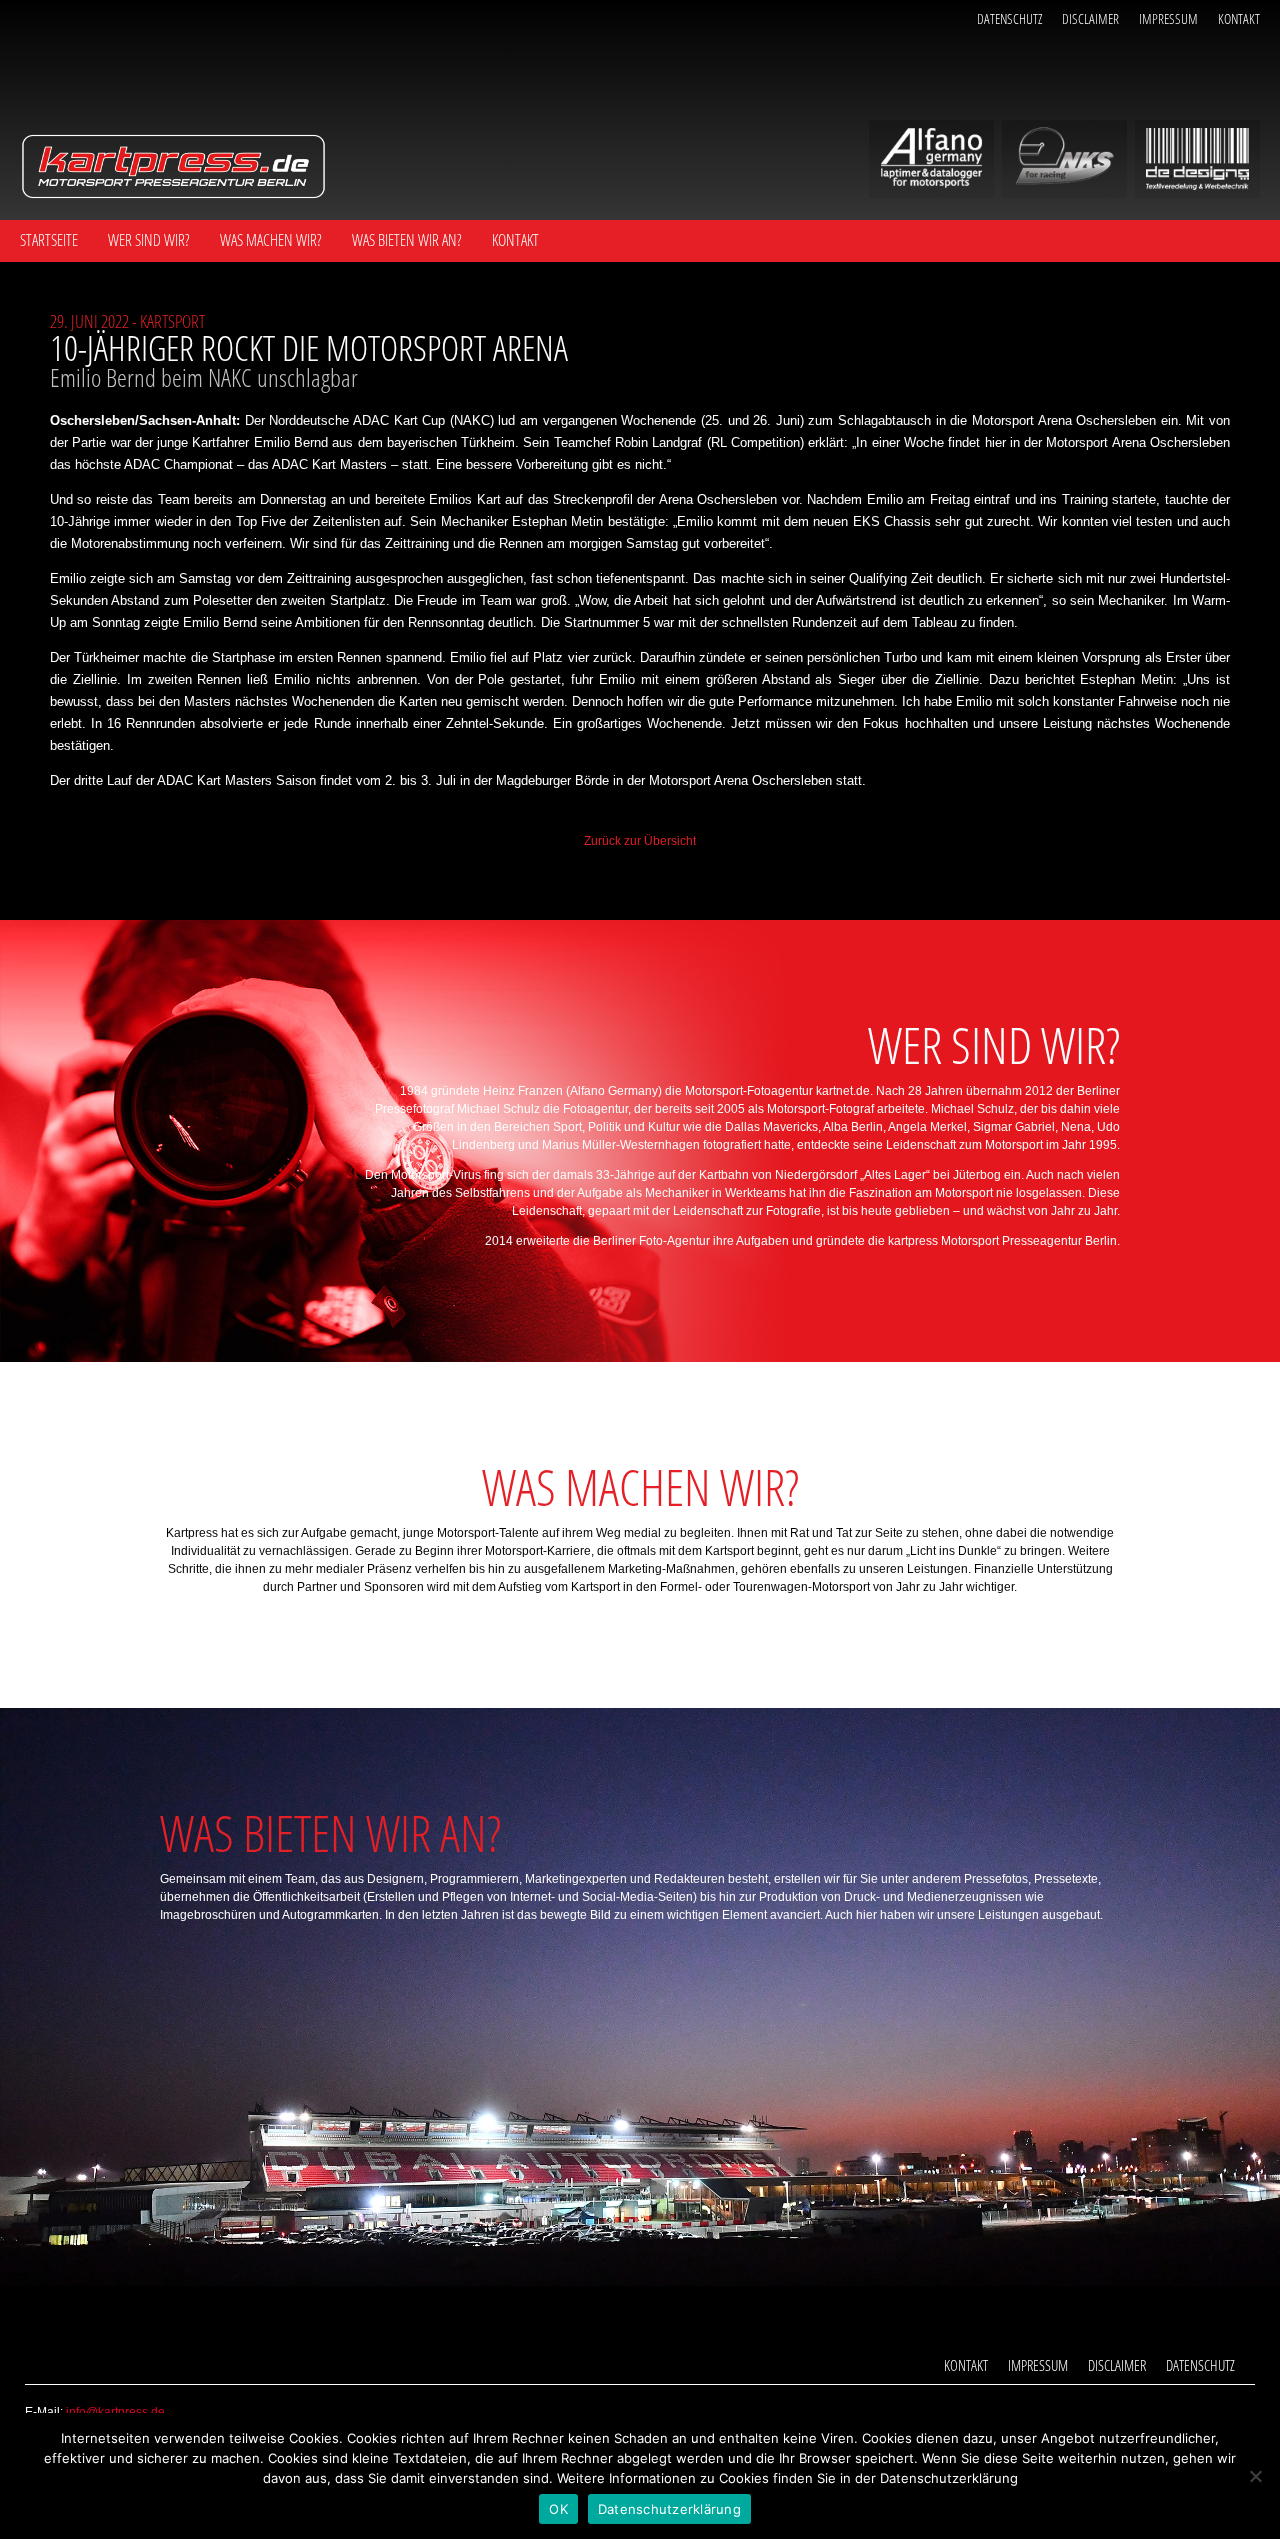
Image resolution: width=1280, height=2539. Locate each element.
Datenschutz (1009, 18)
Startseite (49, 240)
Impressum (1168, 18)
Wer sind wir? (149, 240)
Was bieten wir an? (407, 240)
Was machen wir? (271, 240)
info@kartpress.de (115, 2412)
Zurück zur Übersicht (640, 841)
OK (558, 2509)
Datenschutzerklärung (669, 2509)
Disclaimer (1090, 18)
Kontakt (1239, 18)
